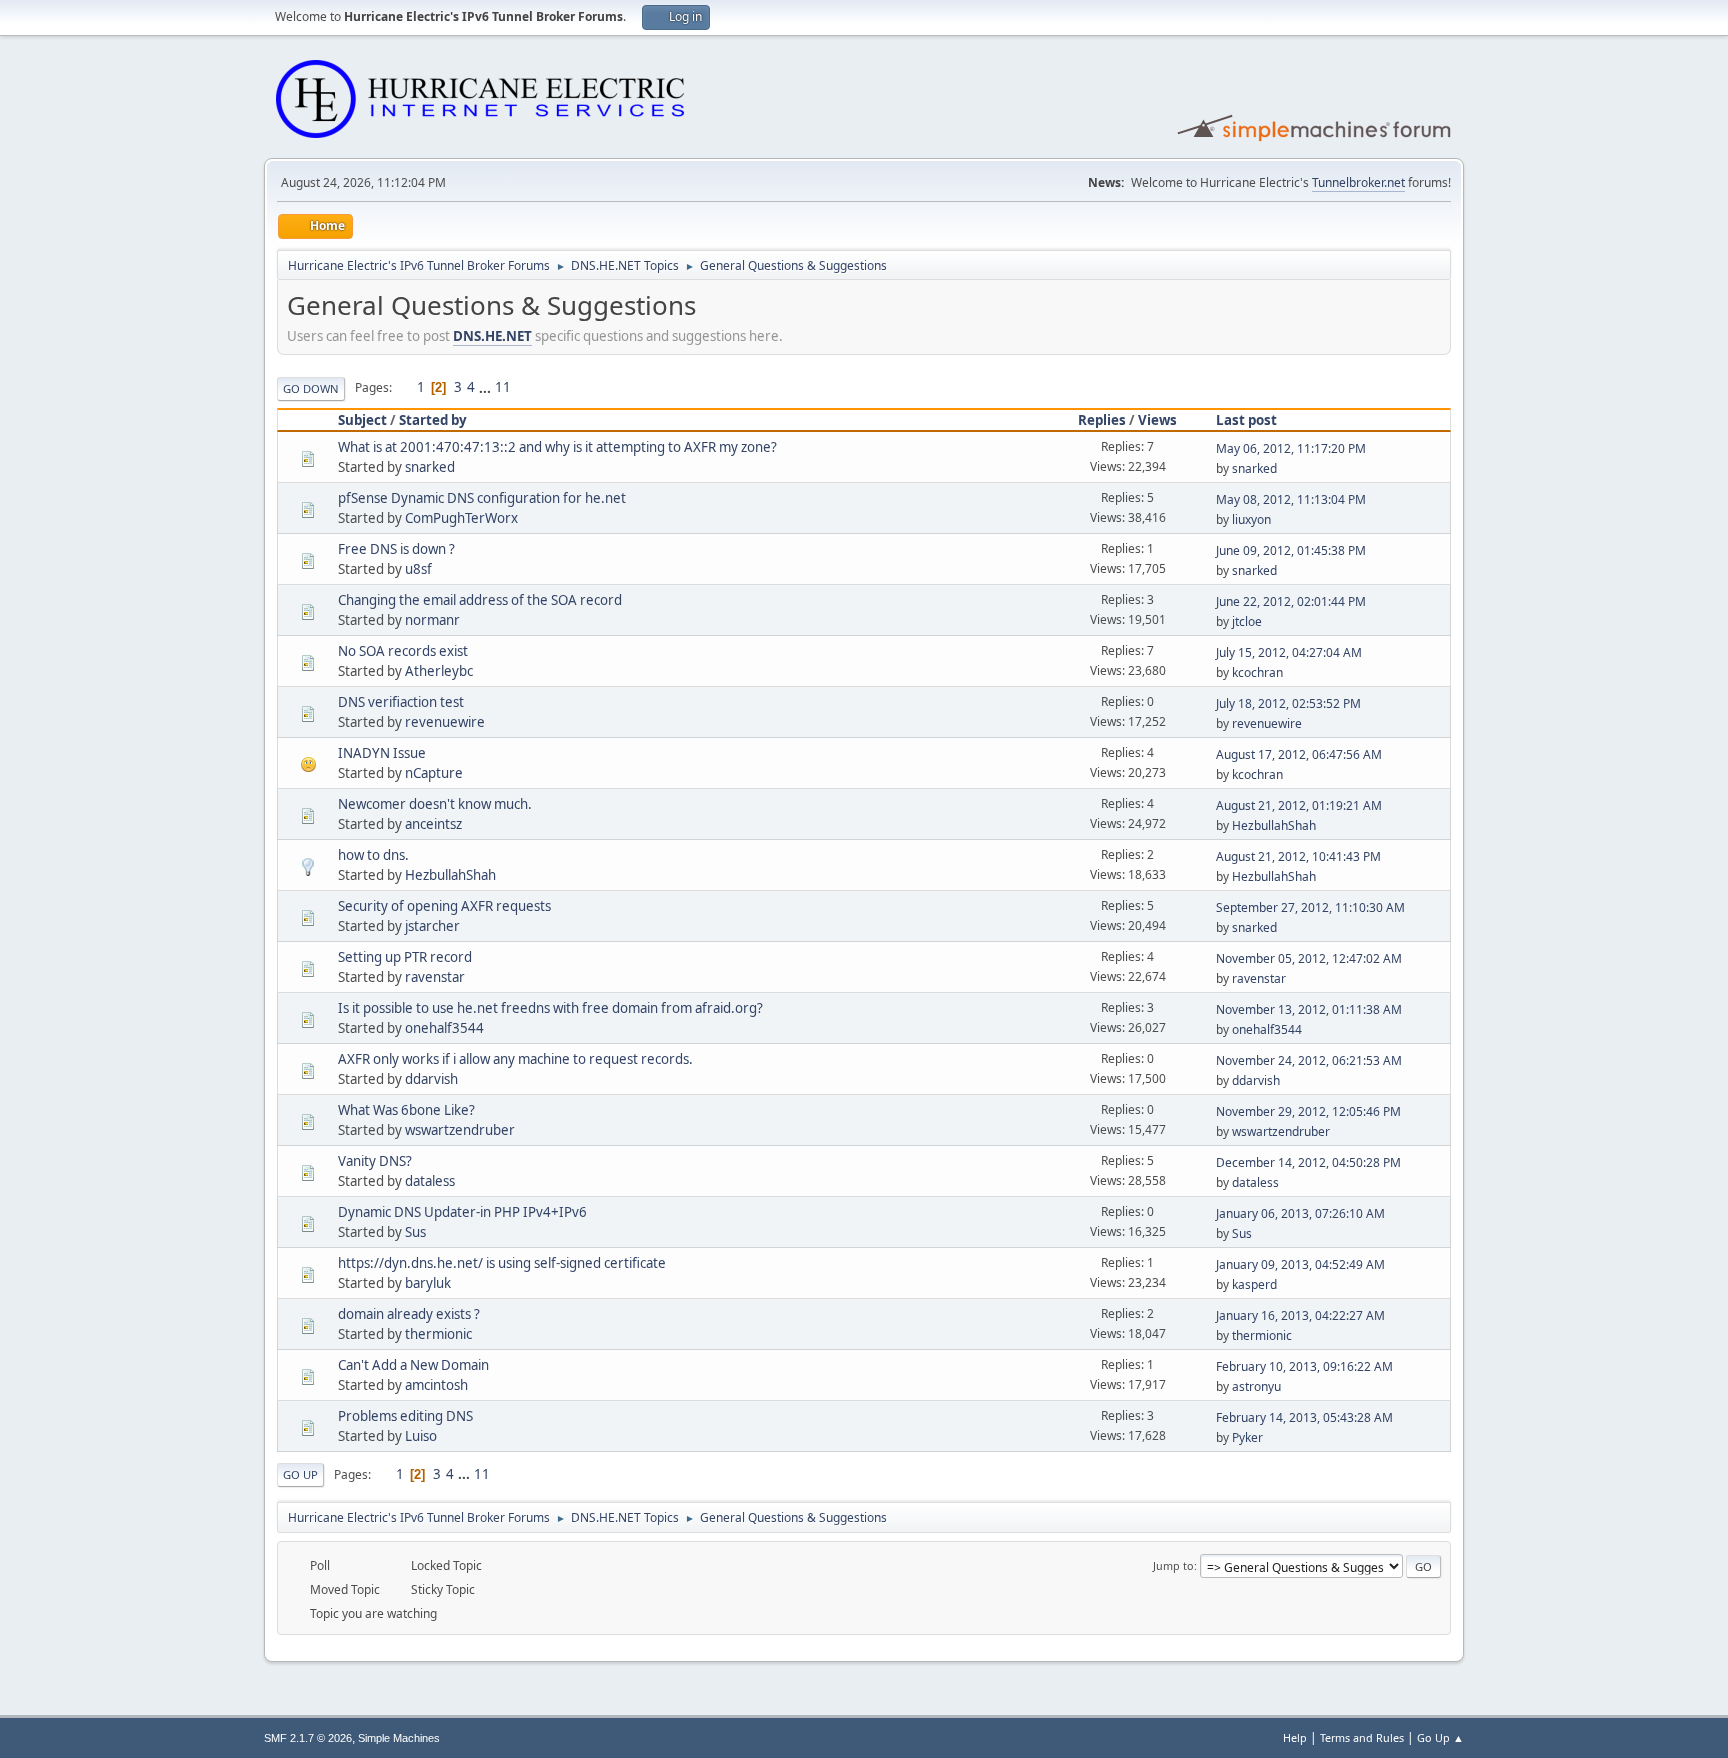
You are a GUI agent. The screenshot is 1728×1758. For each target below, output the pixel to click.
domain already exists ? (409, 1314)
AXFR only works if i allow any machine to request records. (515, 1059)
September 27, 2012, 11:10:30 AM (1310, 907)
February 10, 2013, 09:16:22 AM (1304, 1366)
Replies (1102, 420)
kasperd (1254, 1284)
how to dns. (373, 855)
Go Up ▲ (1440, 1737)
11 (503, 387)
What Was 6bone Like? (406, 1110)
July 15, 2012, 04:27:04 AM (1289, 652)
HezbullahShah (1274, 825)
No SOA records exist (403, 651)
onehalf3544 (444, 1028)
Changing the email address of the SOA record (480, 600)
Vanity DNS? (375, 1161)
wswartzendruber (460, 1130)
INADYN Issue (382, 753)
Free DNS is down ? (396, 549)
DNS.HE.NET (492, 336)
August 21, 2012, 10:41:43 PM (1298, 856)
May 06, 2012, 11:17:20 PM (1291, 448)
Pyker (1247, 1437)
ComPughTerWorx (461, 518)
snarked (430, 467)
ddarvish (431, 1079)
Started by (433, 420)
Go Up (300, 1474)
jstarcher (432, 926)
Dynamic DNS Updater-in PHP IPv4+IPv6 (462, 1212)
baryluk (428, 1283)
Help (1295, 1737)
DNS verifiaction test (401, 702)
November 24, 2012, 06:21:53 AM (1309, 1060)
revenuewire (445, 722)
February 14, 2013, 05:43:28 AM (1304, 1417)
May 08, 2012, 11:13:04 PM (1291, 499)
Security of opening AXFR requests (444, 906)
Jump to (1173, 1565)
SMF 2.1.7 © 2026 (308, 1738)
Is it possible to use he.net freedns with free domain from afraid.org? (550, 1008)
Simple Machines (399, 1738)
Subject (362, 420)
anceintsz (433, 824)
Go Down (311, 388)
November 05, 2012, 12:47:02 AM (1309, 958)
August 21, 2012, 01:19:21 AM (1299, 805)
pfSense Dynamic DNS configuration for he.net (482, 498)
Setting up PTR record (405, 957)
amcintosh (436, 1385)
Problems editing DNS (405, 1416)
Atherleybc (439, 671)
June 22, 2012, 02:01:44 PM (1291, 601)
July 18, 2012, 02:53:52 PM (1288, 703)
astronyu (1256, 1386)
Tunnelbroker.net (1358, 182)
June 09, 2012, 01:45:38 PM (1291, 550)
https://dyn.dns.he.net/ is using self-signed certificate (502, 1263)
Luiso (421, 1436)
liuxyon (1251, 519)
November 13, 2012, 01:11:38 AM (1309, 1009)
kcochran (1257, 672)
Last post (1246, 420)
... (486, 387)
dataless (430, 1181)
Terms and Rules (1362, 1737)
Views (1157, 420)
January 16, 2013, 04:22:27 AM (1300, 1315)
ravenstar (435, 977)
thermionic (438, 1334)
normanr (432, 620)
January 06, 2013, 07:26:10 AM (1300, 1213)
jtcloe (1247, 621)
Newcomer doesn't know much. (435, 804)
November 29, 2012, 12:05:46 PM (1308, 1111)
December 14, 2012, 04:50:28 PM (1308, 1162)
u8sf (418, 569)
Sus (415, 1232)
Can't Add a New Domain (413, 1365)
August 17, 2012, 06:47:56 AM (1299, 754)
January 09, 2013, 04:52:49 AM (1300, 1264)
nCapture (434, 773)
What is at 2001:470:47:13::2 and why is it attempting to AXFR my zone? (557, 447)
